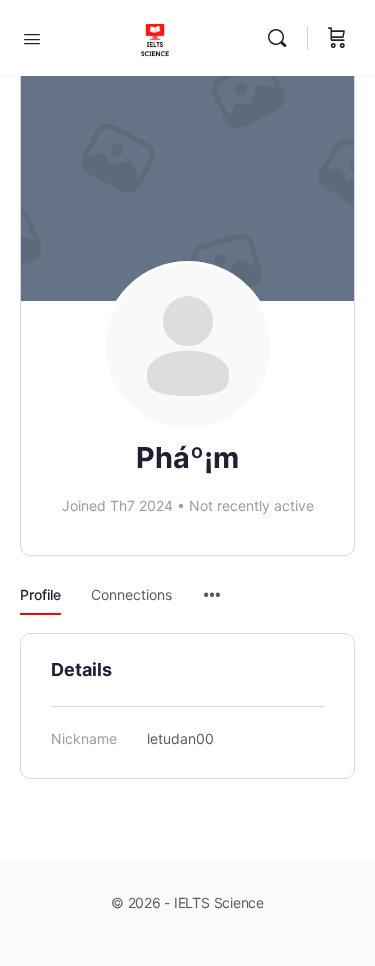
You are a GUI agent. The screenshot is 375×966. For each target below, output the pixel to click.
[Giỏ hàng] (337, 38)
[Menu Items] (212, 585)
